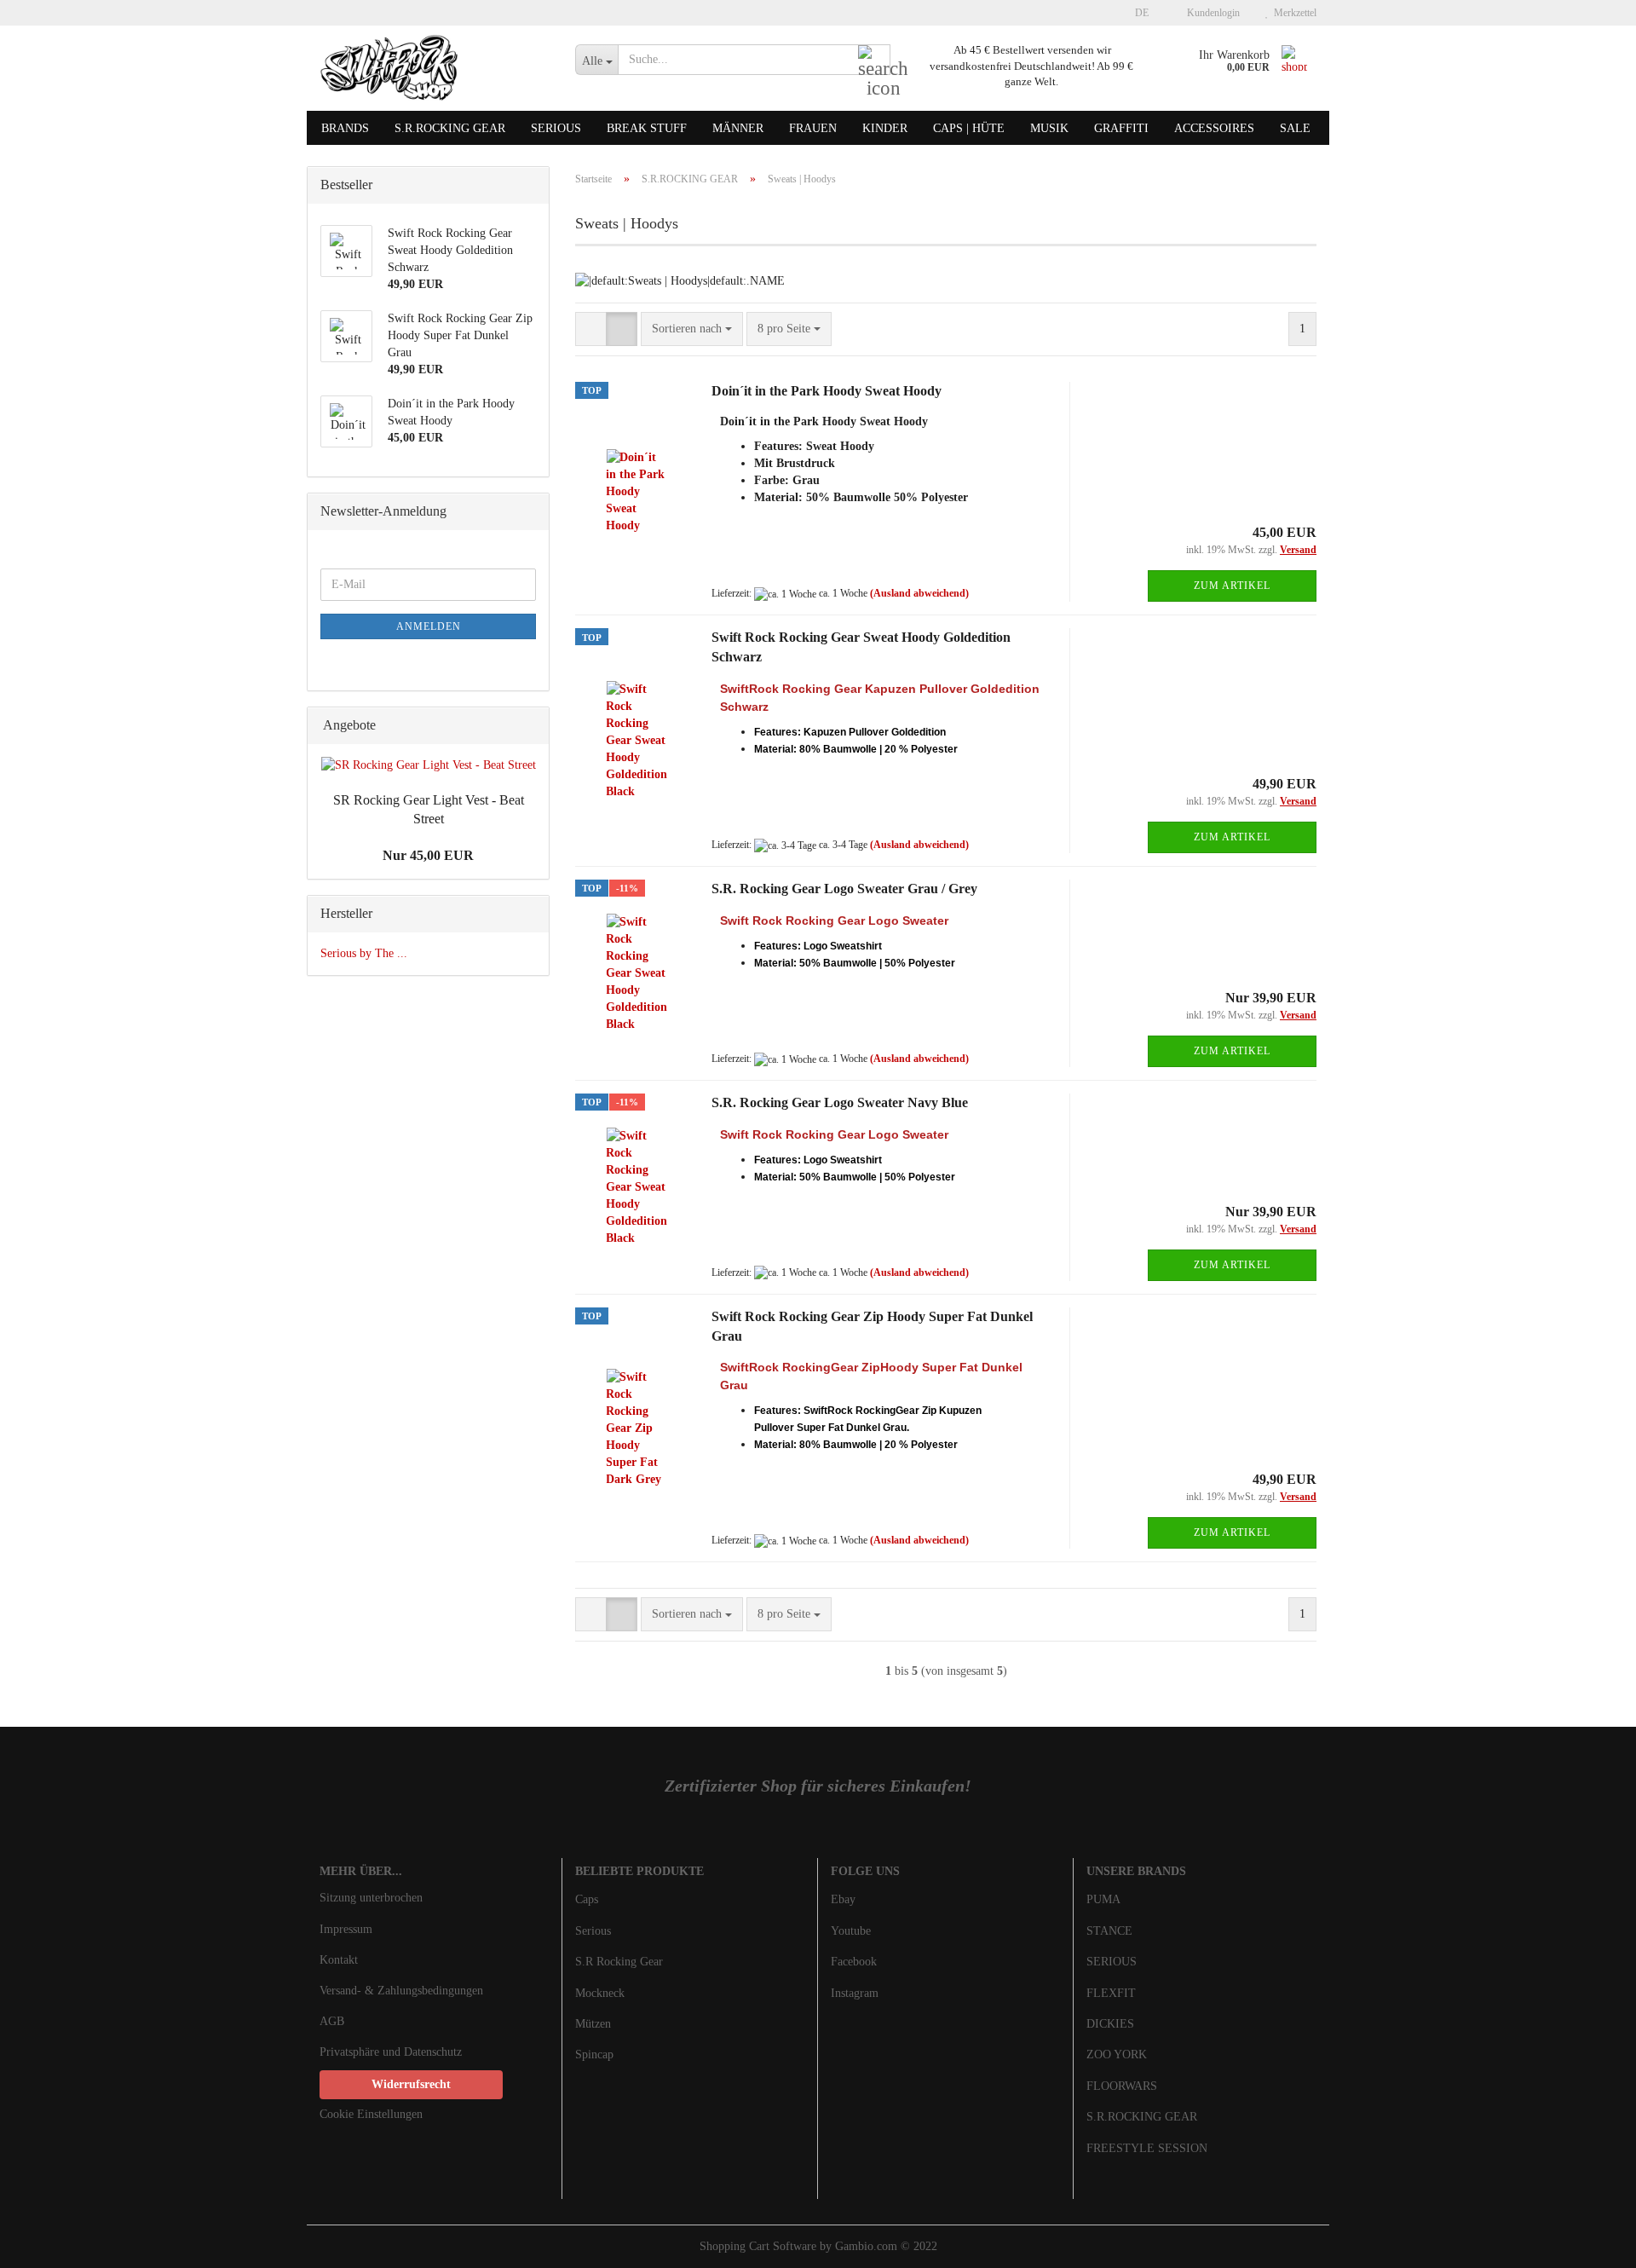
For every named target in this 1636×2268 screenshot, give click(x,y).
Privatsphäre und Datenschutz (391, 2052)
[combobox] (692, 329)
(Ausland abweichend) (919, 593)
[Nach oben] (1589, 2242)
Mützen (593, 2024)
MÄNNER (738, 128)
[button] (1137, 13)
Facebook (854, 1962)
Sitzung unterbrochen (371, 1898)
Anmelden (429, 626)
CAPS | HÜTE (969, 128)
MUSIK (1049, 128)
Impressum (346, 1929)
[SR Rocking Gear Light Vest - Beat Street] (429, 765)
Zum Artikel (1232, 586)
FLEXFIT (1111, 1993)
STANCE (1109, 1931)
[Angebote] (531, 726)
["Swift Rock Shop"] (435, 68)
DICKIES (1110, 2024)
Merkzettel (1293, 13)
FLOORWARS (1122, 2086)
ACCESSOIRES (1214, 128)
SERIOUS (556, 128)
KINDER (885, 128)
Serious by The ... (364, 953)
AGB (332, 2021)
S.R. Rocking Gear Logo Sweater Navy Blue (840, 1102)
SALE (1295, 128)
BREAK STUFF (647, 128)
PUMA (1103, 1899)
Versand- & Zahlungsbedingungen (401, 1991)
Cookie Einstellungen (371, 2114)
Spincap (594, 2054)
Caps (587, 1899)
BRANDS (345, 128)
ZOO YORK (1117, 2054)
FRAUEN (813, 128)
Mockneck (600, 1993)
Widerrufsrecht (411, 2084)
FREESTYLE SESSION (1147, 2148)
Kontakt (339, 1960)
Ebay (843, 1899)
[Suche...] (874, 61)
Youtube (851, 1931)
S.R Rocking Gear (619, 1962)
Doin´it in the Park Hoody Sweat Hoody (827, 391)
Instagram (855, 1993)
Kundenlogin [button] (1211, 13)
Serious (593, 1931)
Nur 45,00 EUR (428, 855)
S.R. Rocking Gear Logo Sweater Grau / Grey (844, 889)
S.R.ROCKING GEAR (450, 128)
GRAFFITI (1121, 128)
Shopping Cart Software (758, 2246)
